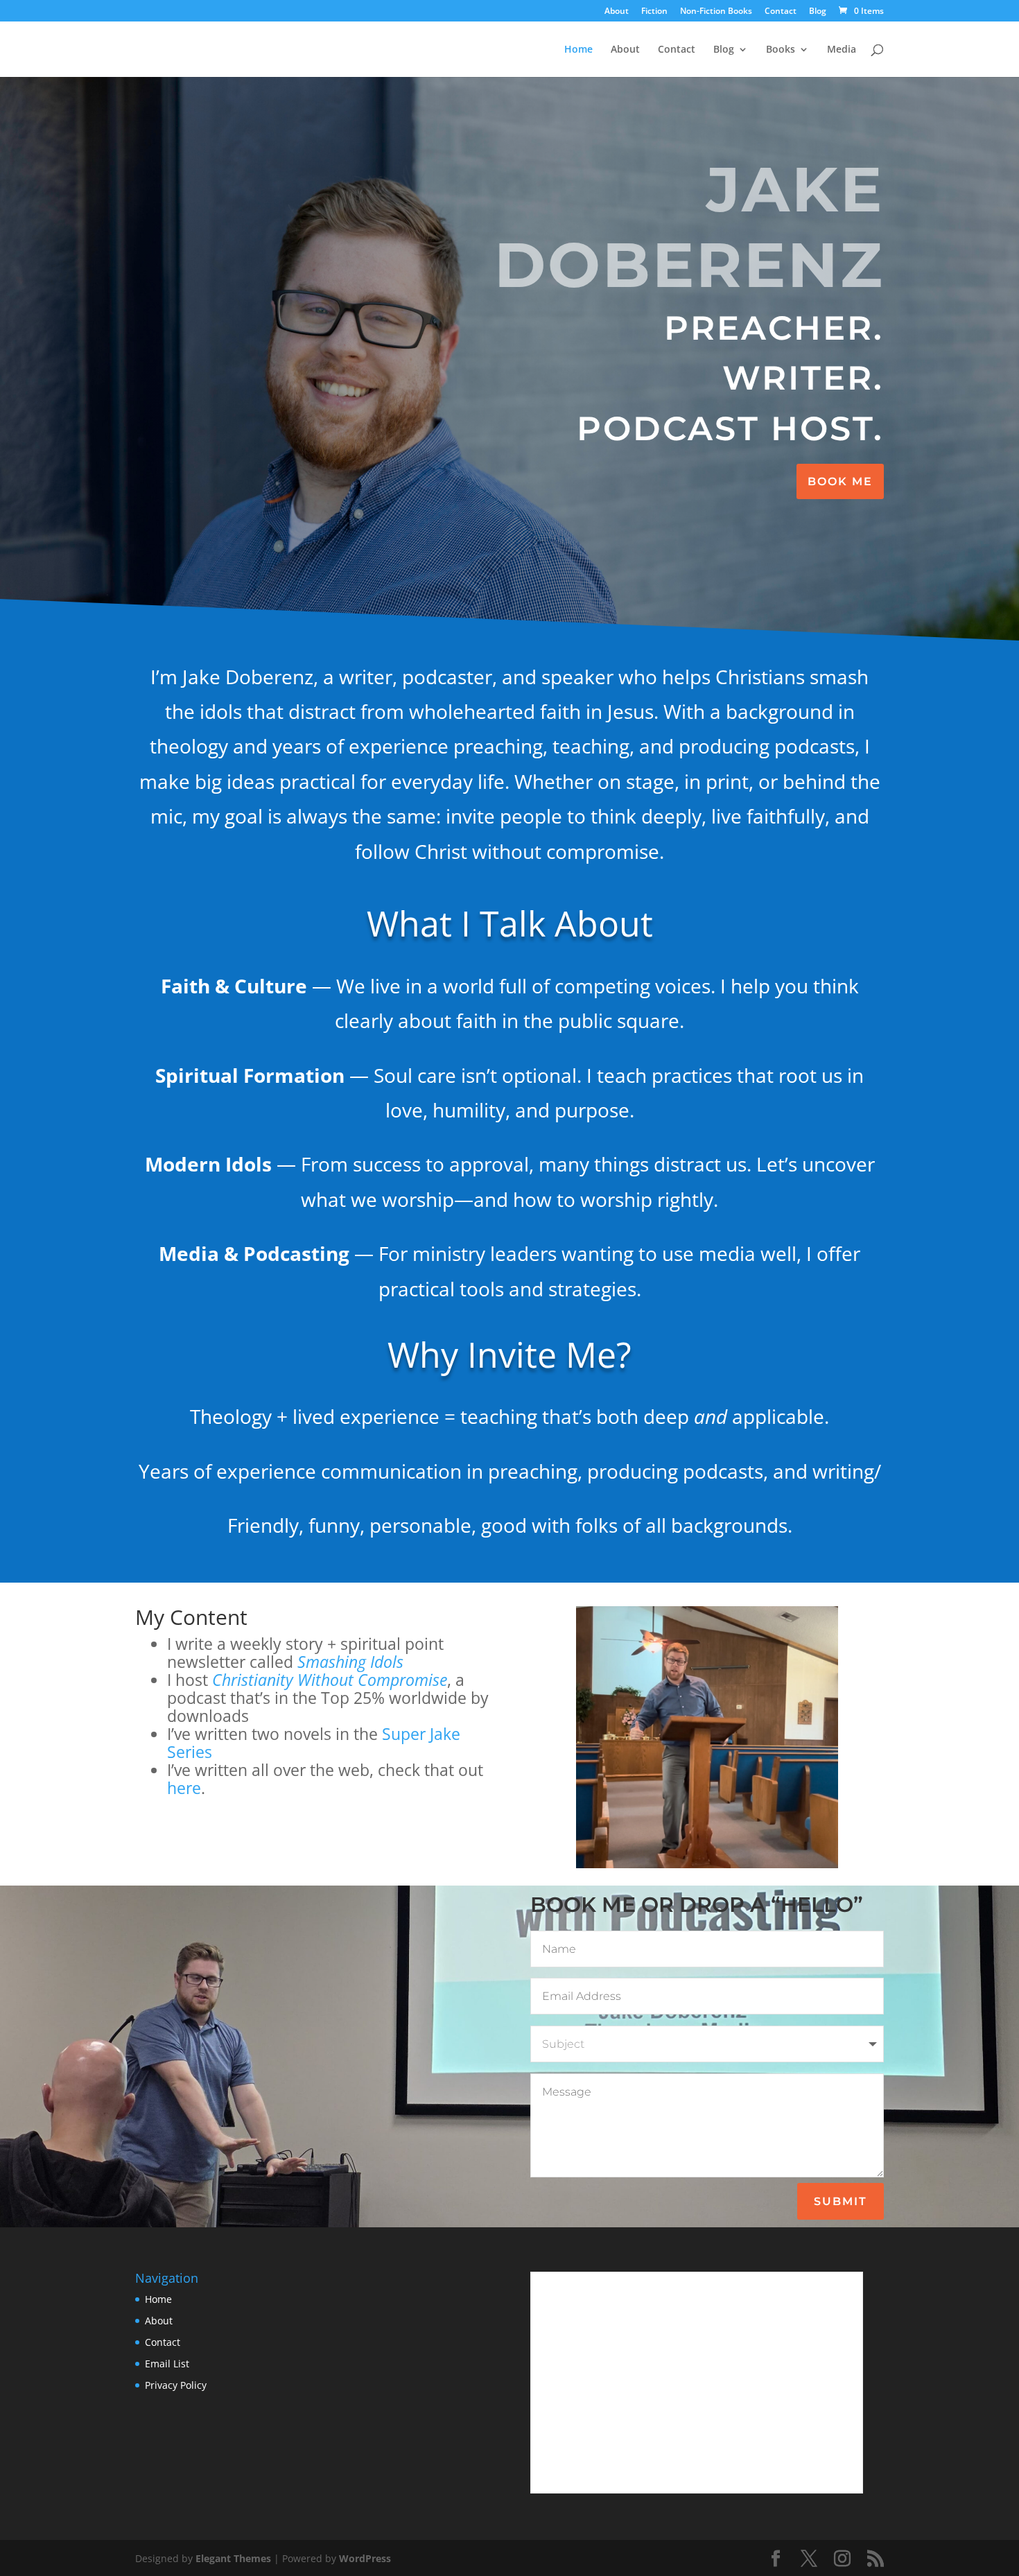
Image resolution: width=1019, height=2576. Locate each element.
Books (781, 50)
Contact (781, 12)
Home (578, 50)
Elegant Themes (233, 2558)
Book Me (840, 481)
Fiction (654, 12)
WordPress (365, 2558)
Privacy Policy (176, 2385)
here (184, 1788)
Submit (841, 2201)
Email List (167, 2364)
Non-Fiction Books (716, 12)
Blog (818, 12)
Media (842, 50)
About (617, 12)
